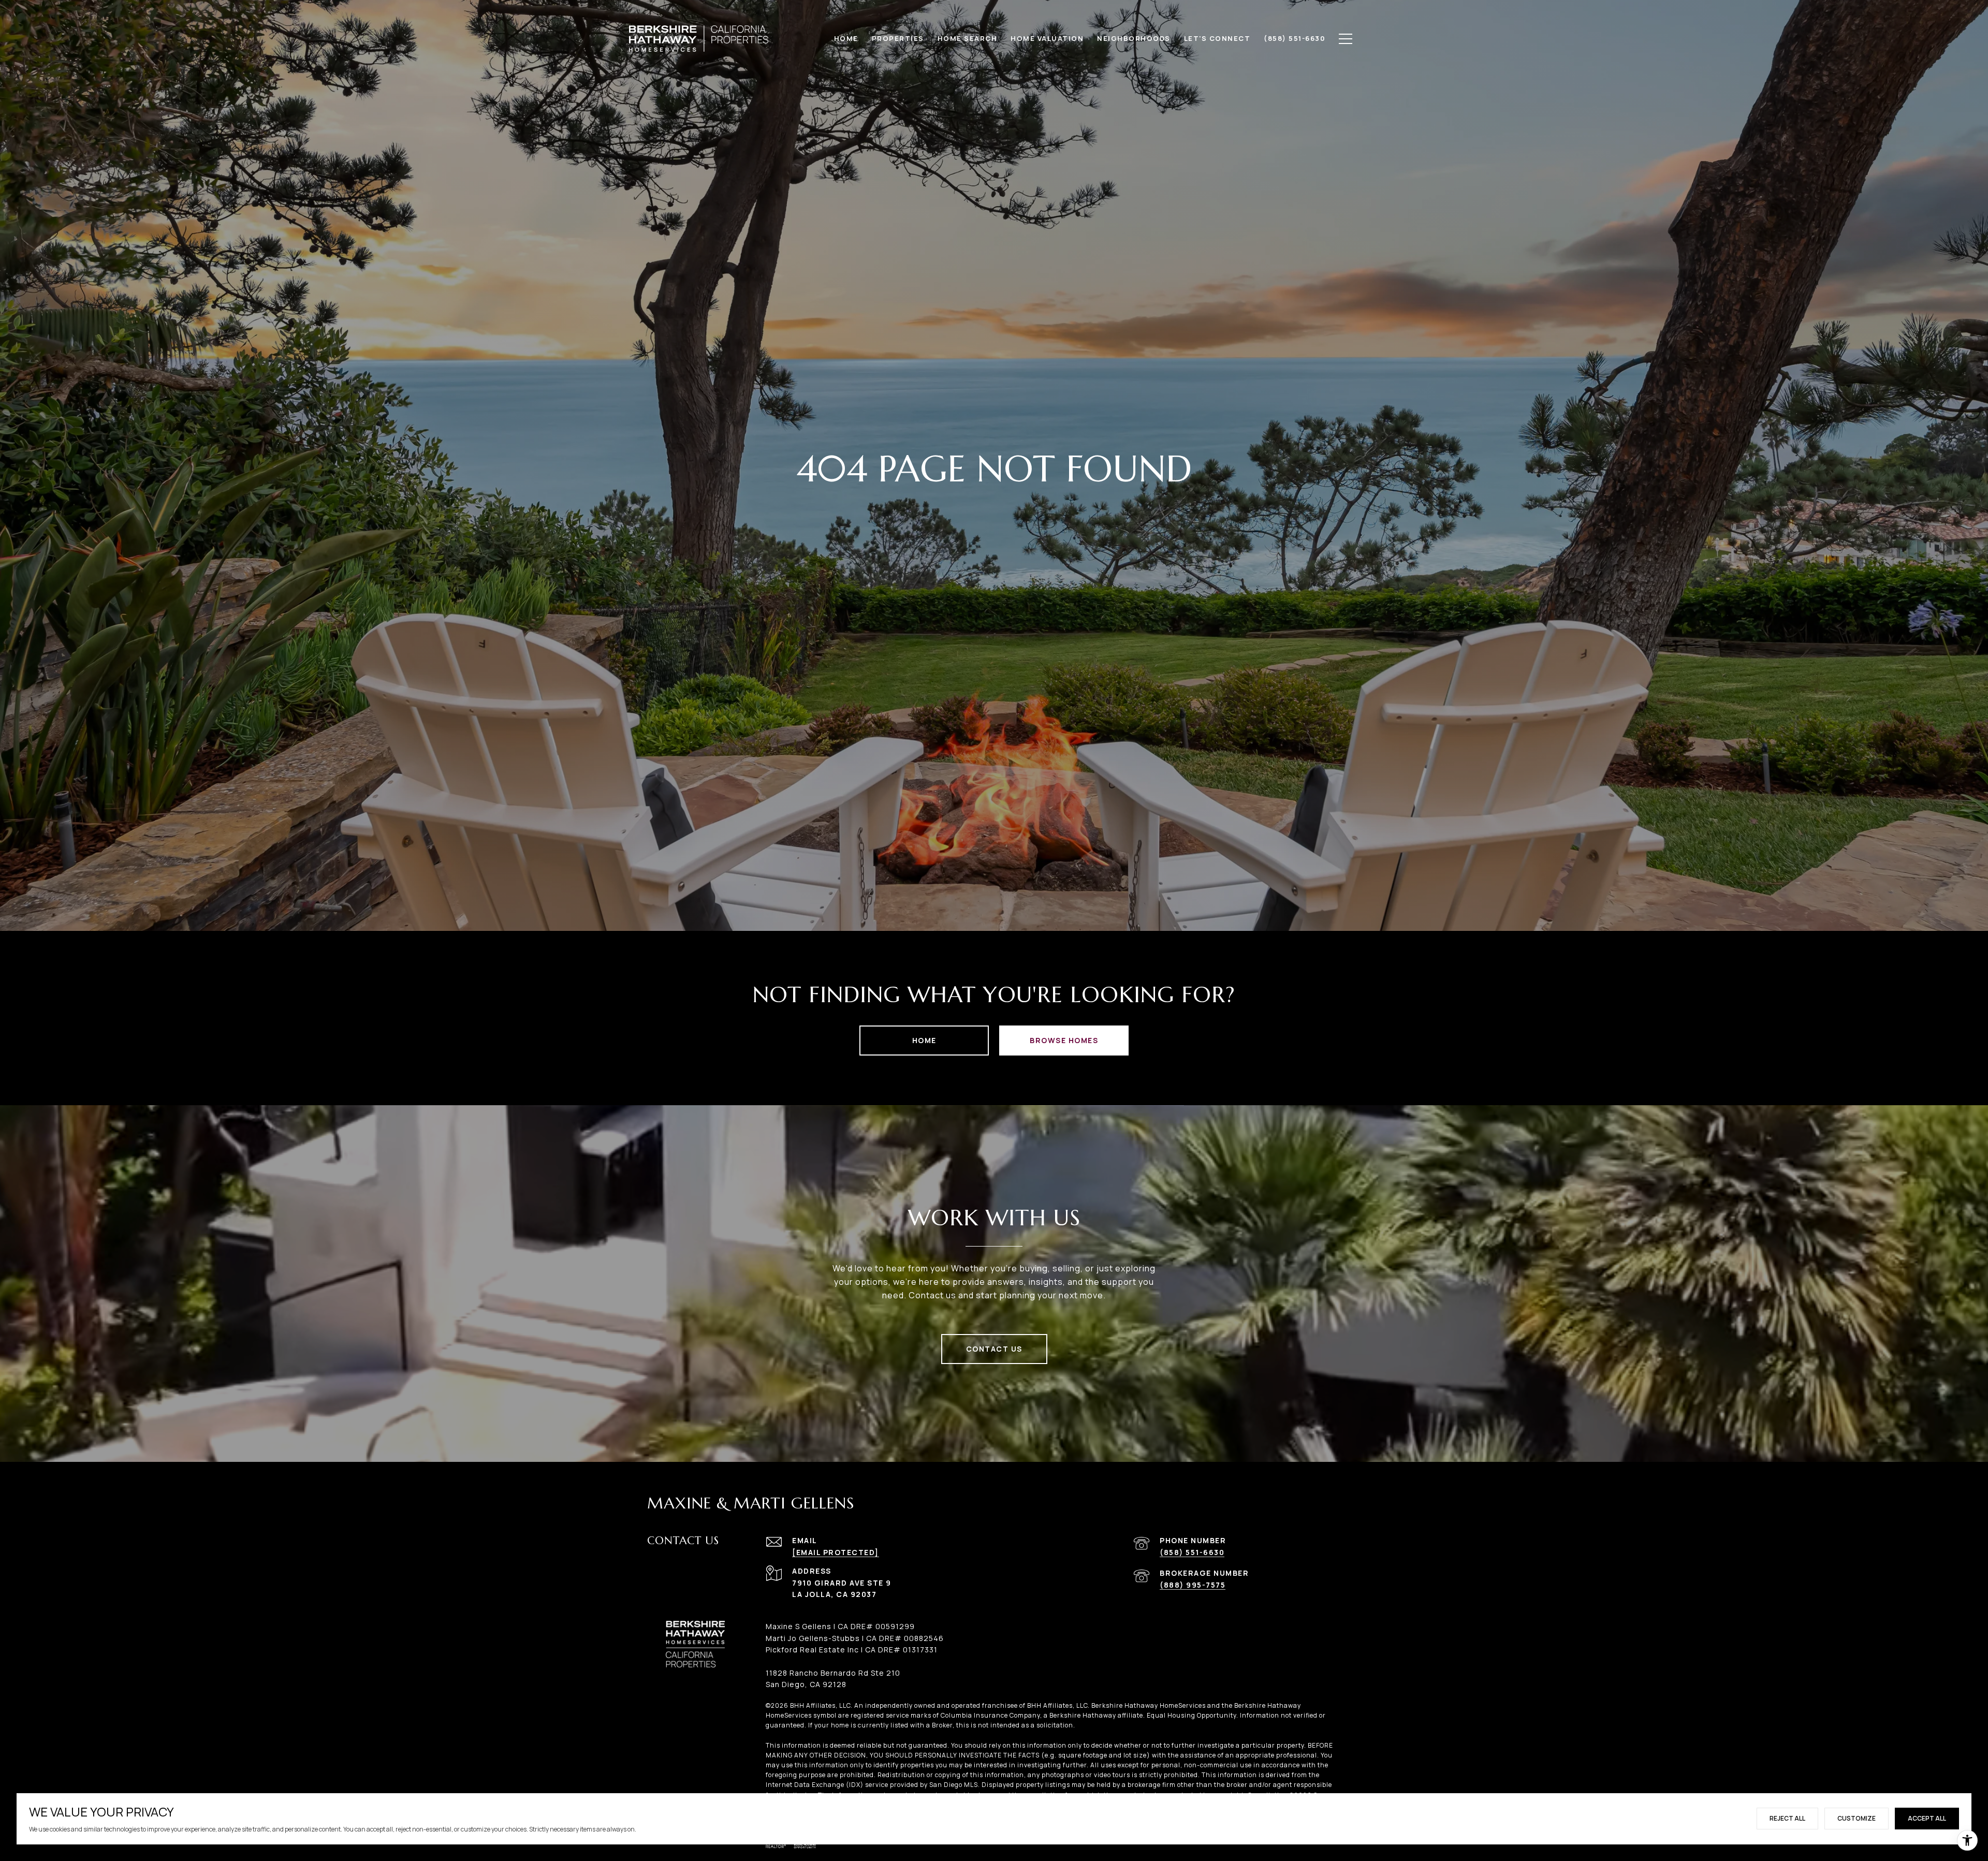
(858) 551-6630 (1192, 1552)
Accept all (1927, 1818)
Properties (898, 38)
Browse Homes (1064, 1040)
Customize (1857, 1818)
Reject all (1787, 1818)
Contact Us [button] (994, 1349)
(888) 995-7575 (1193, 1585)
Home (924, 1040)
